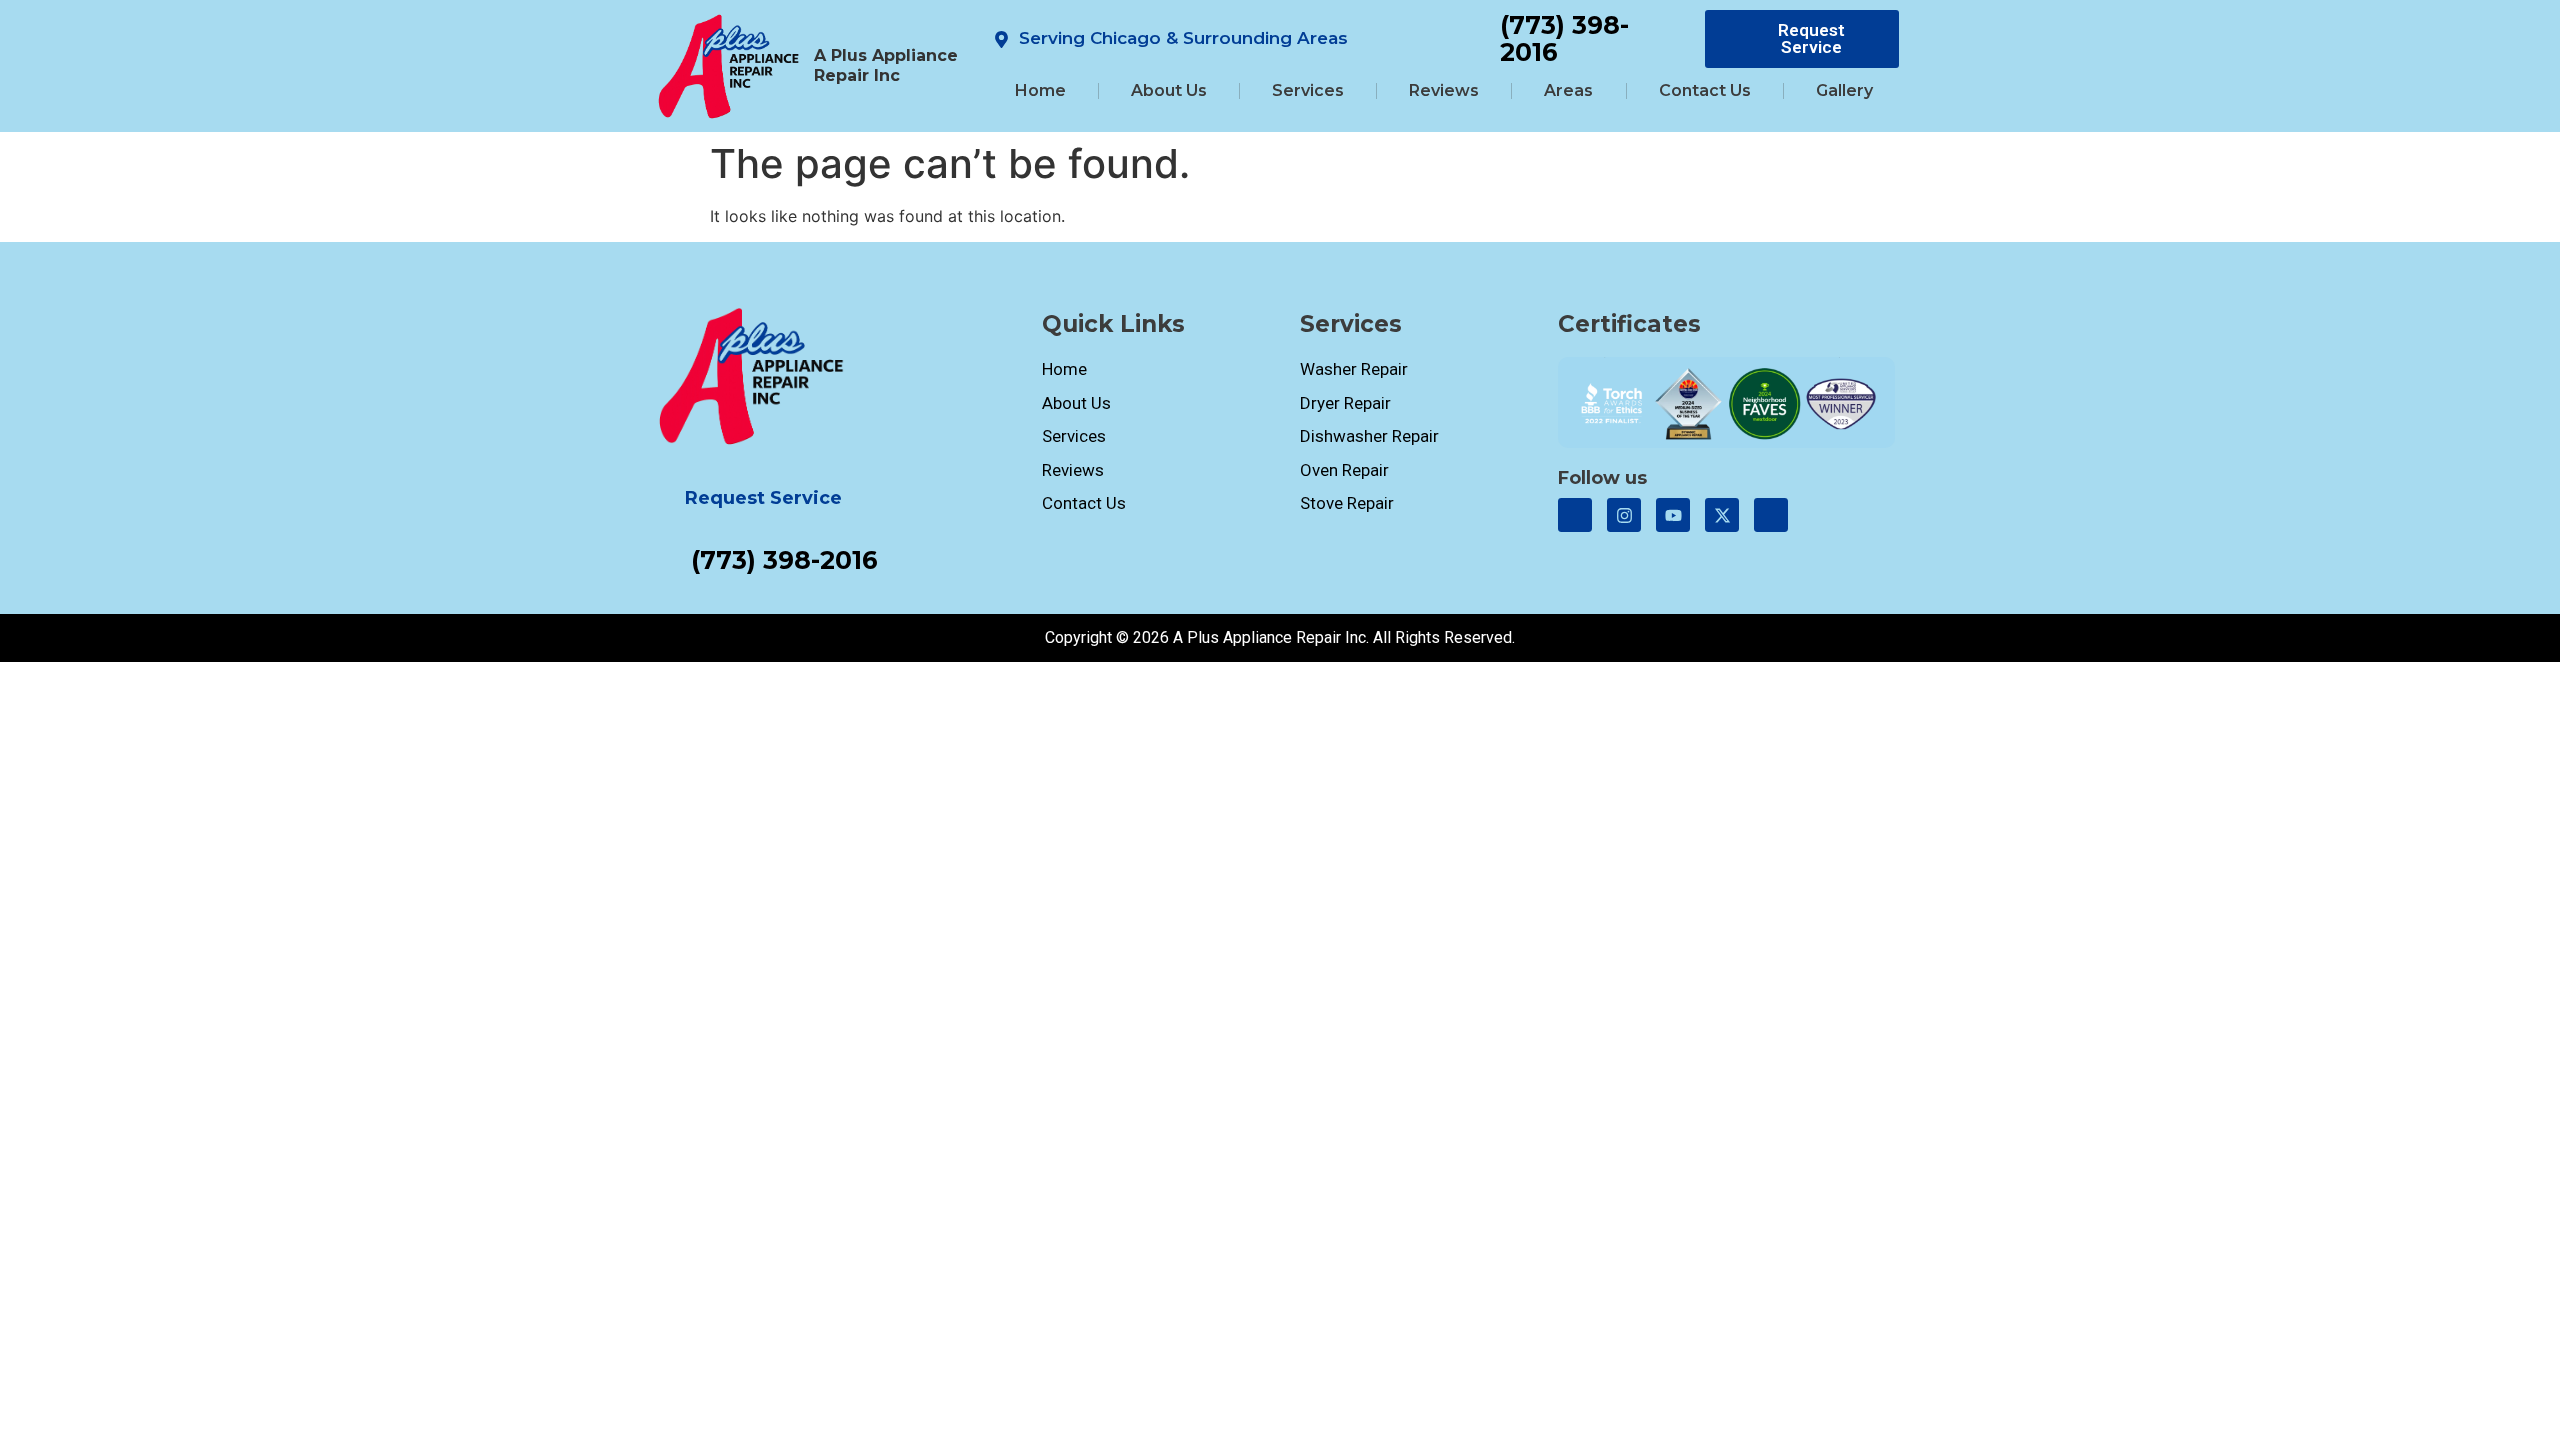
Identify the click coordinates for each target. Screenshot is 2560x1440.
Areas (1568, 90)
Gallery (1844, 90)
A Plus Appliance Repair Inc (886, 65)
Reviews (1444, 90)
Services (1308, 90)
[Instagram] (1624, 515)
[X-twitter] (1722, 515)
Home (1040, 90)
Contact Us (1705, 90)
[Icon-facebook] (1575, 515)
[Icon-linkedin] (1771, 515)
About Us (1169, 90)
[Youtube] (1673, 515)
